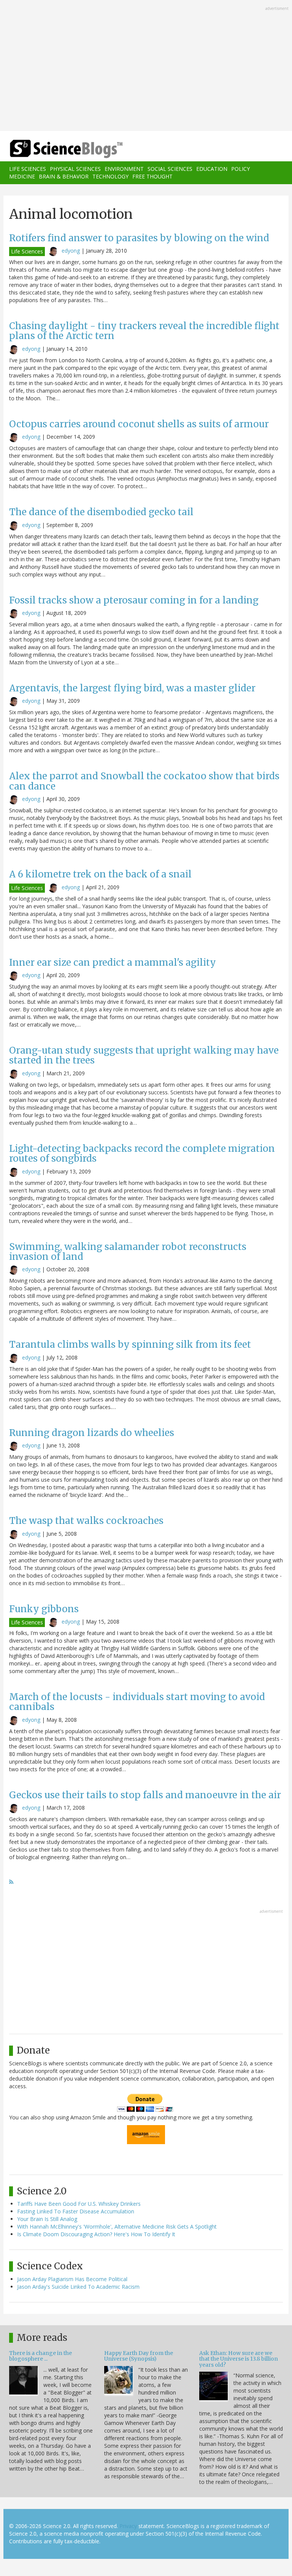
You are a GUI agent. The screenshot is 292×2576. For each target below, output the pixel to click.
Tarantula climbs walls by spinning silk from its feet (130, 1345)
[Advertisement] (146, 66)
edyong (71, 251)
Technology (110, 176)
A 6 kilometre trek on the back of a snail (100, 874)
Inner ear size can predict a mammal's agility (113, 962)
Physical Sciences (75, 169)
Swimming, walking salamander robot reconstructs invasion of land (128, 1252)
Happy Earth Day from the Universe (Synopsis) (139, 2356)
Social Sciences (170, 169)
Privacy (128, 2526)
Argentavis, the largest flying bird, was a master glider (132, 688)
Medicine (22, 176)
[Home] (55, 149)
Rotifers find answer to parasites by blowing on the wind (139, 238)
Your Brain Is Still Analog (47, 2219)
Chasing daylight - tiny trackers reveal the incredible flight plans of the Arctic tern (144, 331)
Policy (240, 169)
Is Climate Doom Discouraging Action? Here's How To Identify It (96, 2234)
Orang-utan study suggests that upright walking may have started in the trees (144, 1055)
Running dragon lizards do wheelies (92, 1433)
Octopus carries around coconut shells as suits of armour (139, 424)
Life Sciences (28, 169)
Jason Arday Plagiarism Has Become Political (72, 2279)
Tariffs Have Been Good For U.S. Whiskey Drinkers (79, 2204)
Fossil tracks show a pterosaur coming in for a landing (134, 600)
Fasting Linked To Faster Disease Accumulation (76, 2211)
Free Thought (152, 176)
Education (212, 169)
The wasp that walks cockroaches (86, 1521)
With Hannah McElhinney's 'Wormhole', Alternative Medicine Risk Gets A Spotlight (117, 2227)
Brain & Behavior (64, 176)
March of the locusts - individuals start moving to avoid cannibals (137, 1702)
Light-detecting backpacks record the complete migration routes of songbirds (142, 1153)
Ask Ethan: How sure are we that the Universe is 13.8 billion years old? (239, 2359)
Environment (124, 169)
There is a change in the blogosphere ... (40, 2356)
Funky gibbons (44, 1609)
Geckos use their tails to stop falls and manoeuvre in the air (145, 1795)
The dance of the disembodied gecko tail (101, 512)
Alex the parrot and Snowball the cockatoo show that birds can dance (144, 781)
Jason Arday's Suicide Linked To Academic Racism (78, 2287)
